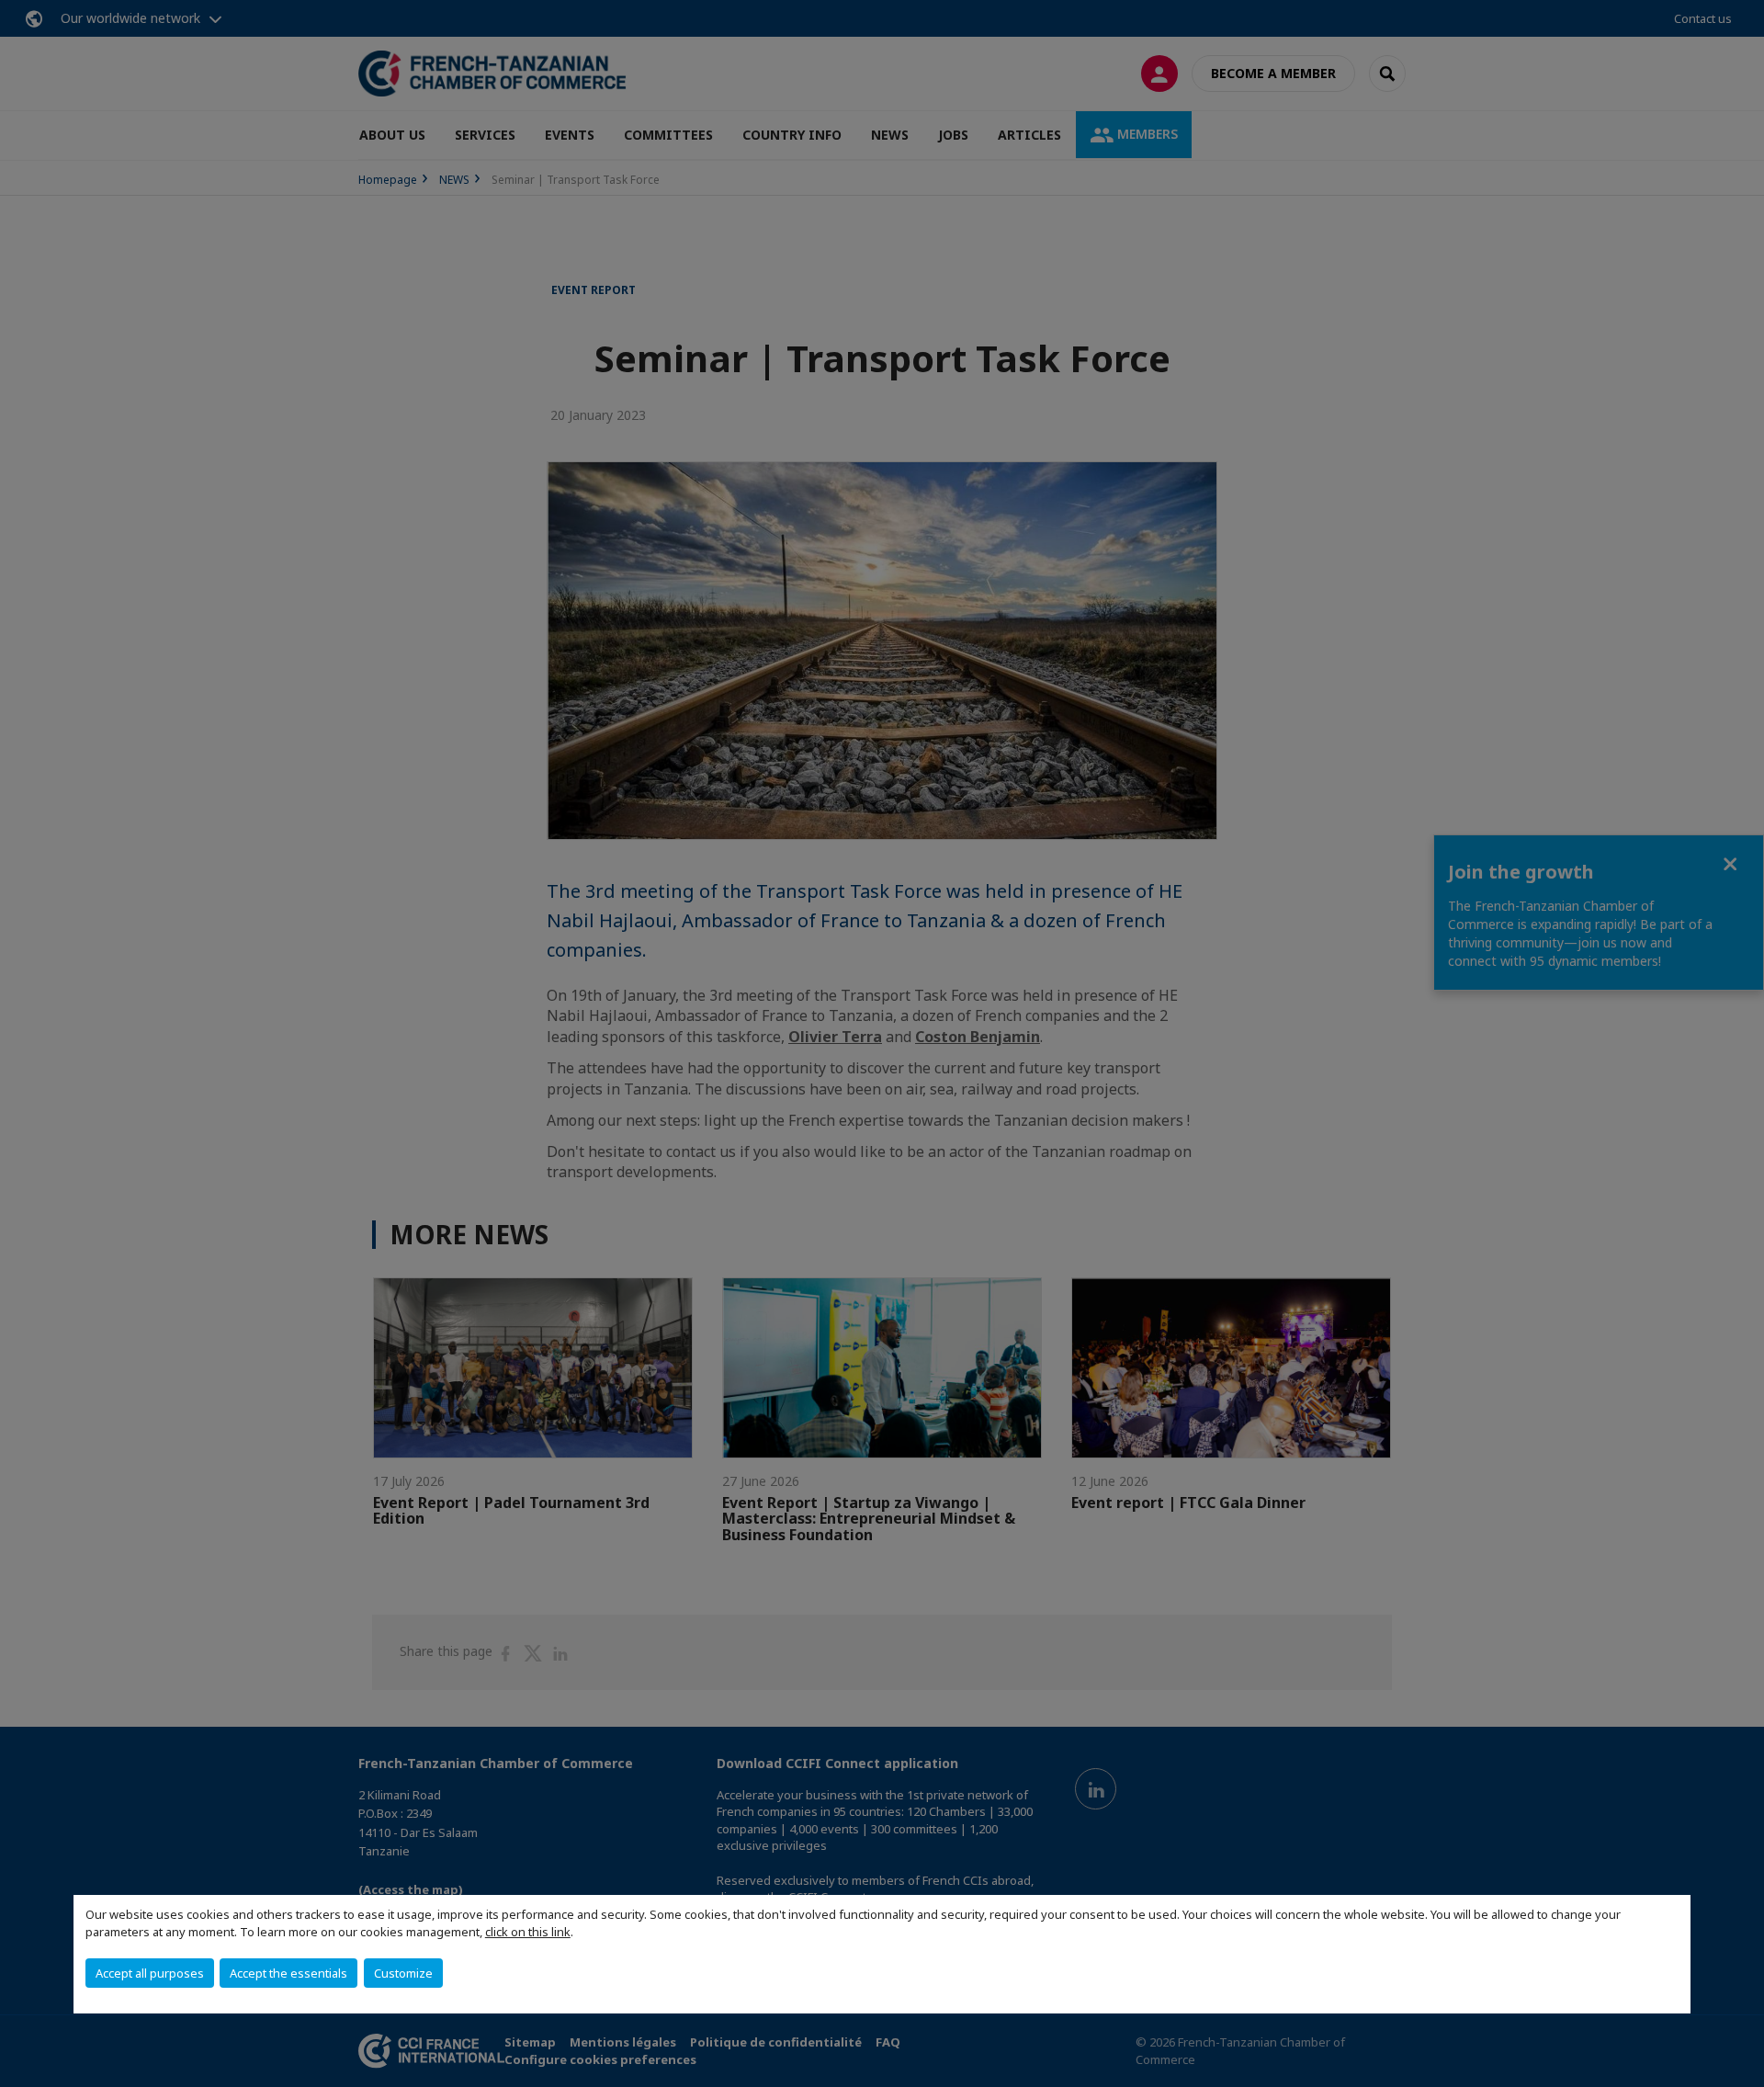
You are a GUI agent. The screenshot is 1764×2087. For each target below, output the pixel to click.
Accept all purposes (150, 1973)
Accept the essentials (288, 1973)
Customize (403, 1973)
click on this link (528, 1932)
